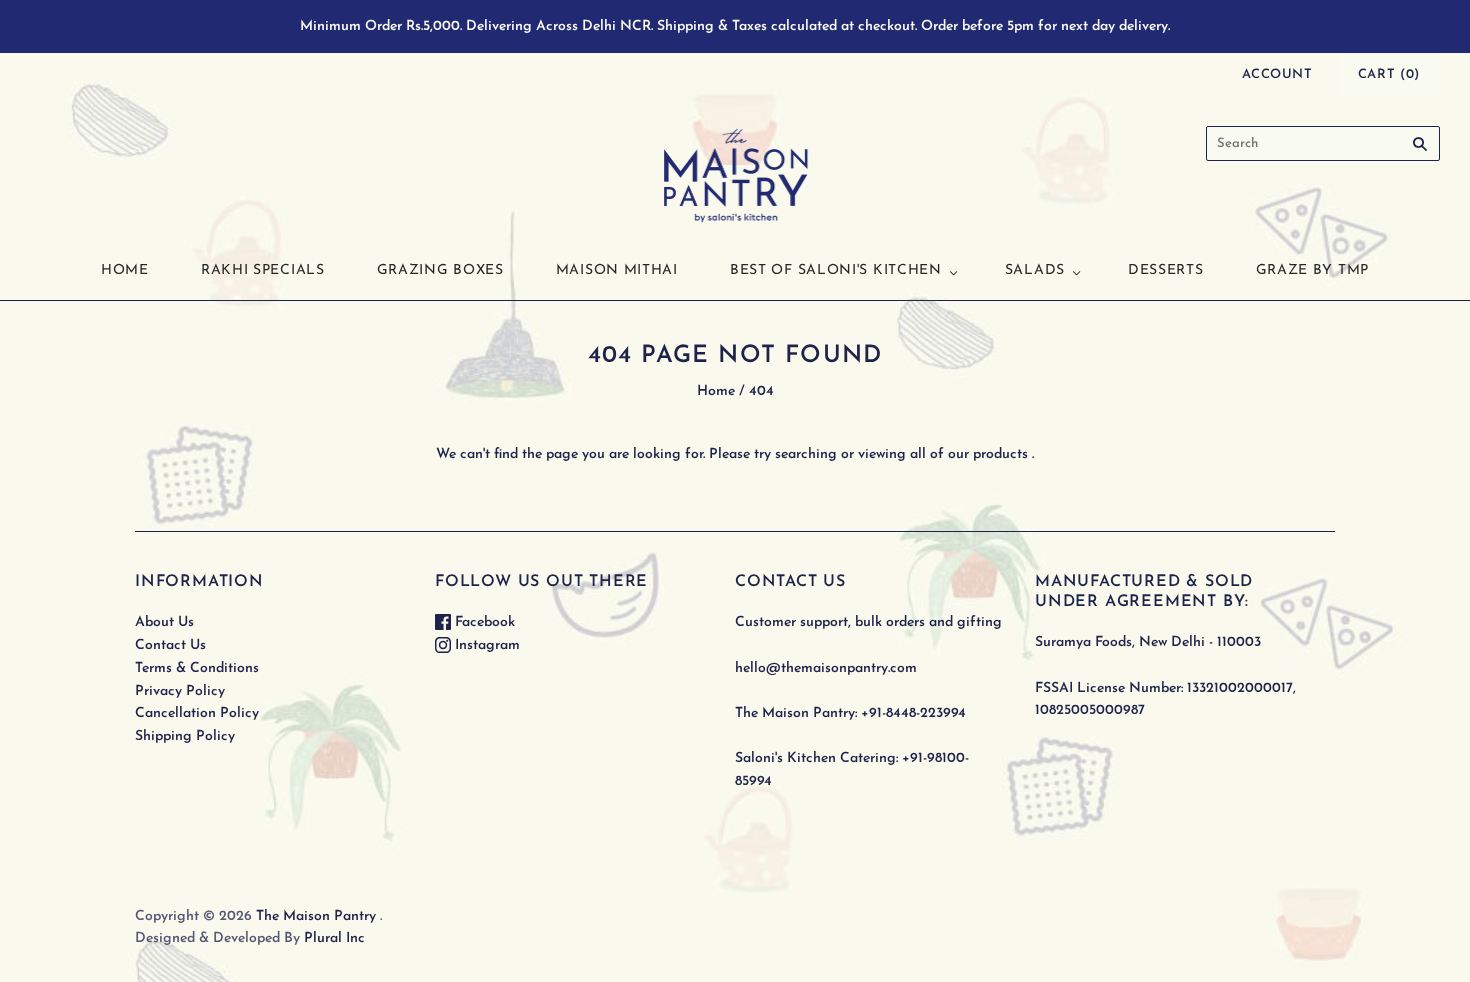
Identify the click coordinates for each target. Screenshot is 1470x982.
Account (1277, 74)
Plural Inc (334, 938)
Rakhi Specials (263, 270)
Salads (1035, 270)
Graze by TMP (1312, 270)
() (1389, 74)
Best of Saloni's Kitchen (836, 270)
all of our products (969, 454)
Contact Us (170, 645)
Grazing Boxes (440, 270)
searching (806, 454)
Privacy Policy (180, 691)
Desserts (1166, 270)
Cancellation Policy (197, 713)
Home (125, 270)
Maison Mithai (617, 270)
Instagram (485, 645)
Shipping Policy (185, 736)
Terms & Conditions (197, 668)
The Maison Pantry (316, 916)
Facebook (483, 622)
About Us (164, 622)
